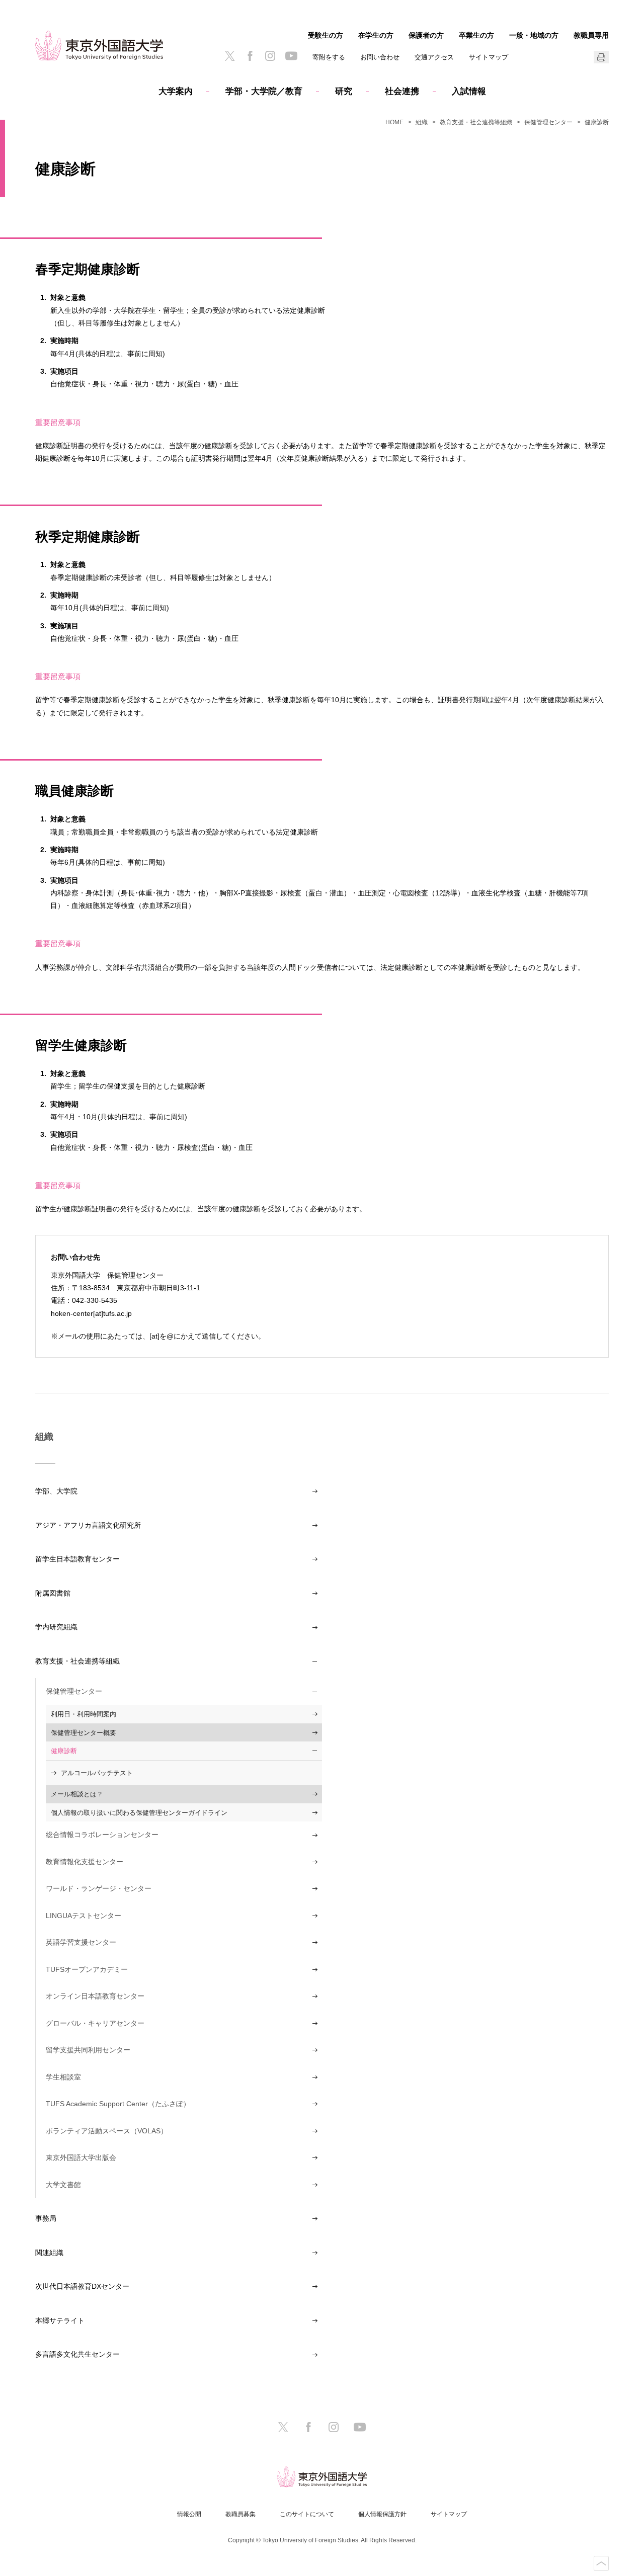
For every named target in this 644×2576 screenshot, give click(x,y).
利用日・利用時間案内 (84, 1714)
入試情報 (469, 91)
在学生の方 (376, 35)
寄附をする (329, 57)
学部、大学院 (56, 1491)
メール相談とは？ (77, 1794)
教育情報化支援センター (85, 1862)
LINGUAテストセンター (84, 1916)
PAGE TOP (601, 2563)
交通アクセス (434, 57)
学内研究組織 (56, 1627)
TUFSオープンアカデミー (87, 1969)
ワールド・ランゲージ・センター (99, 1888)
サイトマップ (489, 57)
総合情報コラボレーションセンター (102, 1835)
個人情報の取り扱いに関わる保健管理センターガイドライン (139, 1813)
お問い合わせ (380, 57)
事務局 (46, 2218)
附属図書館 (53, 1593)
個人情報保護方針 (382, 2514)
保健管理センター (548, 122)
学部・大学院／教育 (264, 91)
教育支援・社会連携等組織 (476, 122)
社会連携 (402, 91)
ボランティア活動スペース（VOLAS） (107, 2131)
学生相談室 (63, 2077)
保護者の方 (426, 35)
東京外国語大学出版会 (81, 2157)
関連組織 (49, 2253)
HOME (394, 122)
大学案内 (176, 91)
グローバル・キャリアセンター (95, 2023)
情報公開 (189, 2514)
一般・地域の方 (534, 35)
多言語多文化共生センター (77, 2354)
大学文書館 (63, 2185)
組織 (422, 122)
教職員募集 (240, 2514)
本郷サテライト (60, 2320)
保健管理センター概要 (84, 1733)
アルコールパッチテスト (97, 1773)
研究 (344, 91)
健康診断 (64, 1751)
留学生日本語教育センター (77, 1559)
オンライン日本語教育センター (95, 1996)
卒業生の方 (476, 35)
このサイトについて (307, 2514)
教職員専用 (591, 35)
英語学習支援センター (81, 1942)
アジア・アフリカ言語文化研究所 (88, 1525)
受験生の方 (326, 35)
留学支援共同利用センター (88, 2050)
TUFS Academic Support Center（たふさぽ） (118, 2104)
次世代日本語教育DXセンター (82, 2286)
